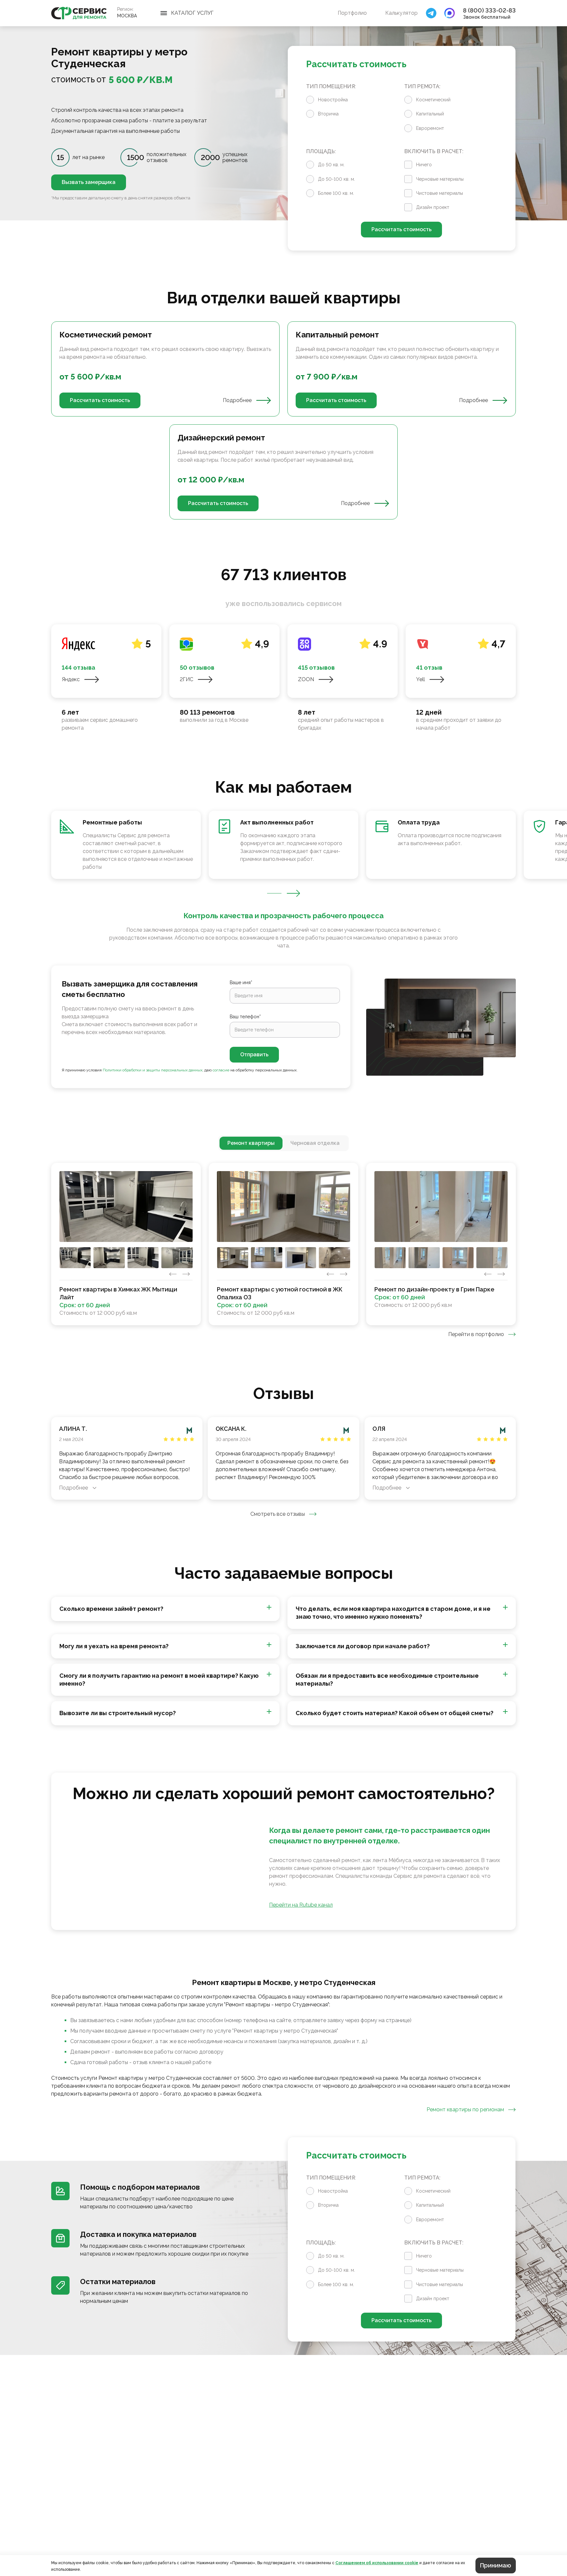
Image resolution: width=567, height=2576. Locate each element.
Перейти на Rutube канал (301, 1905)
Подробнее (237, 400)
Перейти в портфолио (476, 1334)
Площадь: (321, 151)
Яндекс (71, 679)
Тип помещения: (331, 86)
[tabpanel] (283, 420)
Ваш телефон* (245, 1017)
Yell (420, 679)
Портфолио (352, 13)
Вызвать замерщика (89, 182)
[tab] (251, 1143)
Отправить (254, 1055)
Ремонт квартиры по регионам (465, 2109)
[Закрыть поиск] (431, 13)
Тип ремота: (422, 86)
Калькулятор (401, 13)
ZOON (306, 679)
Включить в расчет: (434, 151)
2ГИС (187, 679)
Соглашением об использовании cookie (377, 2563)
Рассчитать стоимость (401, 229)
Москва (127, 16)
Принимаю (496, 2565)
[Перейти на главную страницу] (79, 13)
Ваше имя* (241, 983)
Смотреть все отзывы (278, 1514)
